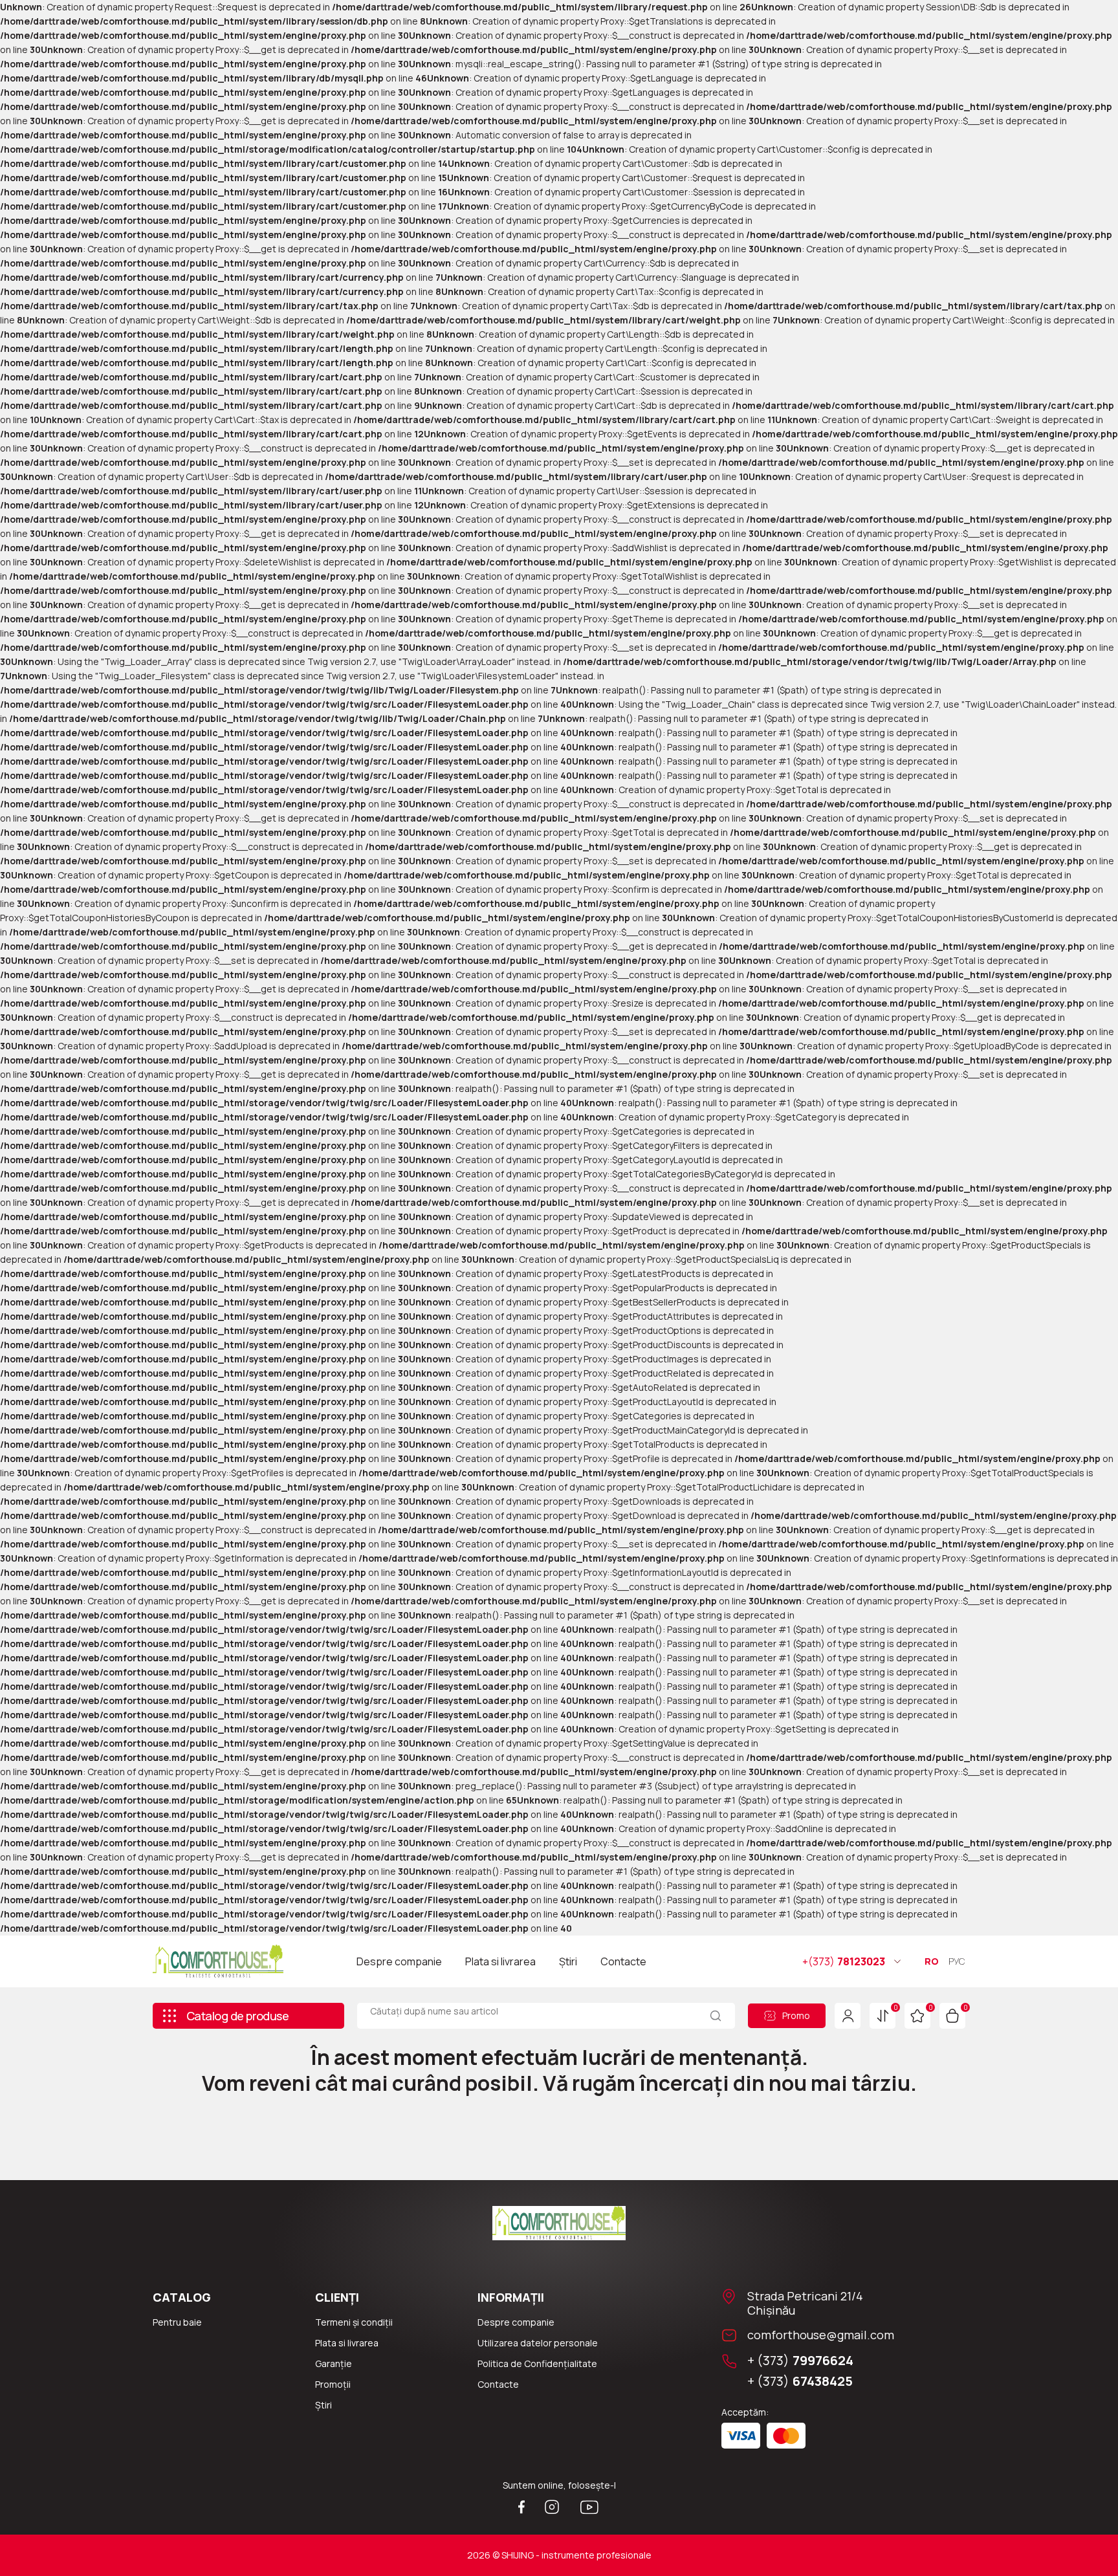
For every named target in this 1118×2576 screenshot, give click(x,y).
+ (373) (800, 2361)
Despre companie (399, 1961)
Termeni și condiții (354, 2322)
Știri (568, 1961)
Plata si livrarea (500, 1961)
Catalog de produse (237, 2016)
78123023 (844, 1961)
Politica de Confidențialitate (537, 2363)
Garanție (334, 2363)
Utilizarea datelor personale (538, 2343)
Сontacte (498, 2384)
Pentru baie (177, 2322)
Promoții (333, 2384)
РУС (957, 1961)
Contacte (623, 1961)
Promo (796, 2015)
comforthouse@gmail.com (821, 2335)
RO (932, 1961)
